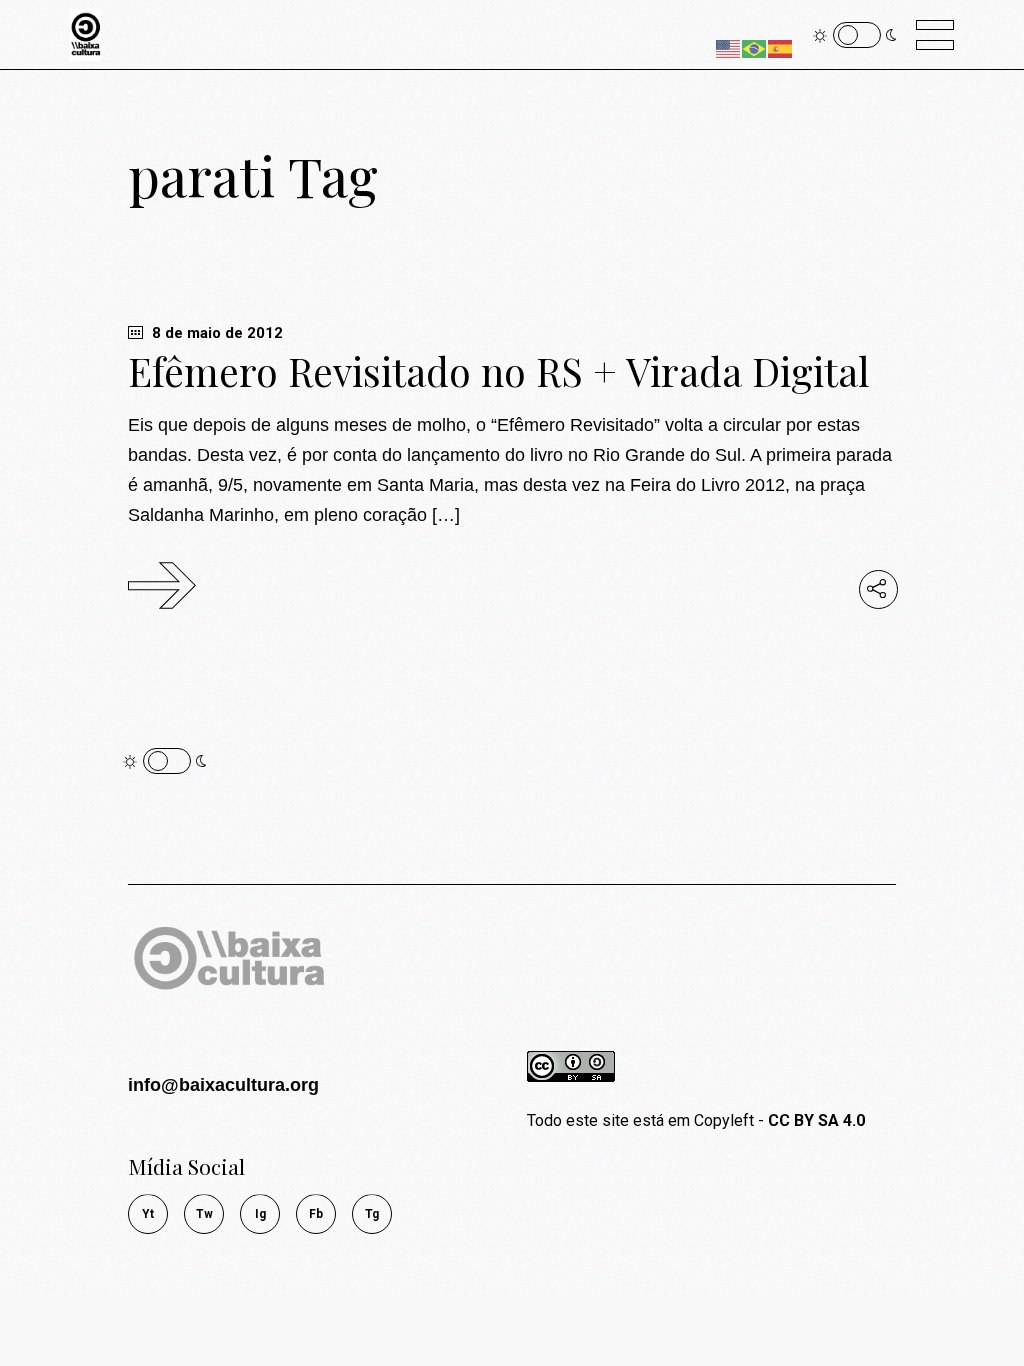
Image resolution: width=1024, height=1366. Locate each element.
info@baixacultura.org (223, 1085)
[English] (729, 47)
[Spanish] (781, 47)
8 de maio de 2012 (215, 333)
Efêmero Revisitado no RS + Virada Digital (499, 371)
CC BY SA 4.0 (816, 1120)
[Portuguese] (755, 47)
